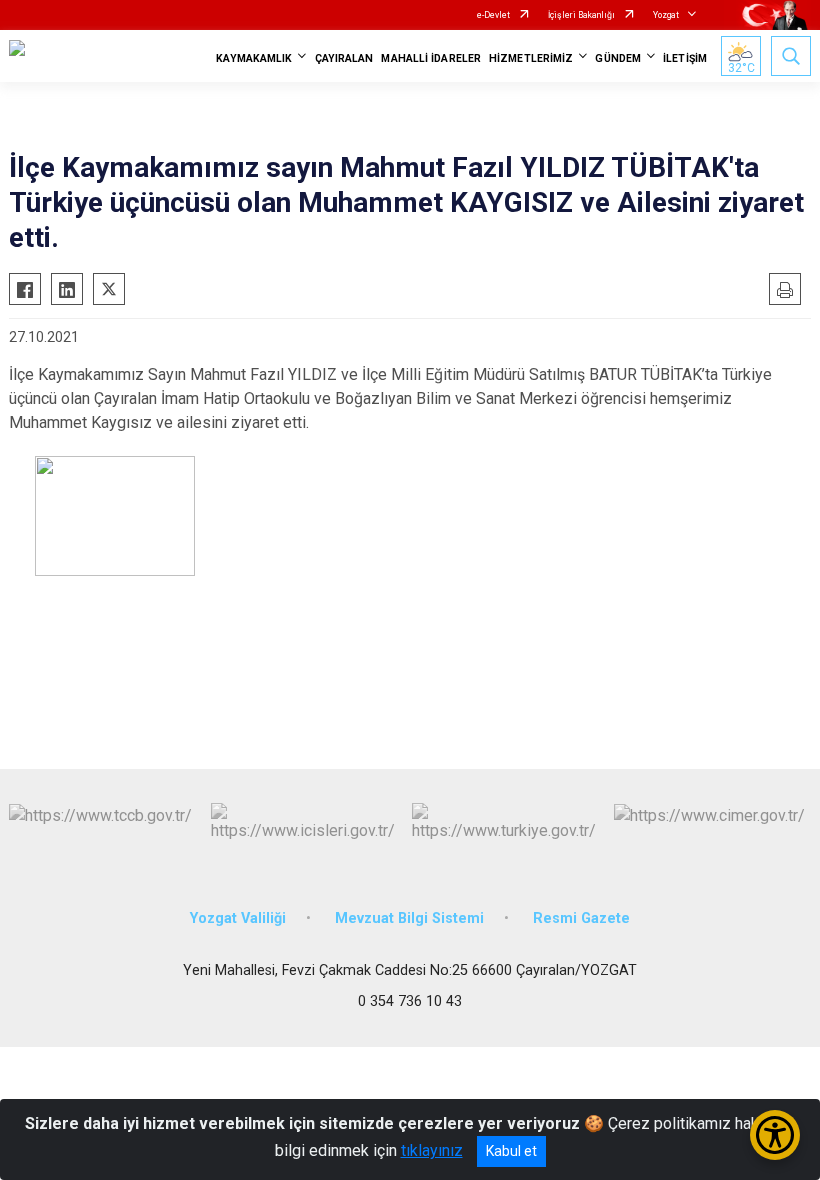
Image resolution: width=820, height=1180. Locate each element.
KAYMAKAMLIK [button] (254, 58)
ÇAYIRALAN (344, 58)
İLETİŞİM (685, 58)
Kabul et (511, 1151)
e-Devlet (493, 15)
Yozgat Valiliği (238, 918)
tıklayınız (432, 1150)
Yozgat (666, 15)
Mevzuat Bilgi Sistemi (409, 918)
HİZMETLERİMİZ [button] (531, 58)
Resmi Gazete (581, 918)
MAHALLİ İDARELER (431, 58)
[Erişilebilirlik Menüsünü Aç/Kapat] (775, 1135)
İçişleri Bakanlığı (581, 15)
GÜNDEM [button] (618, 58)
